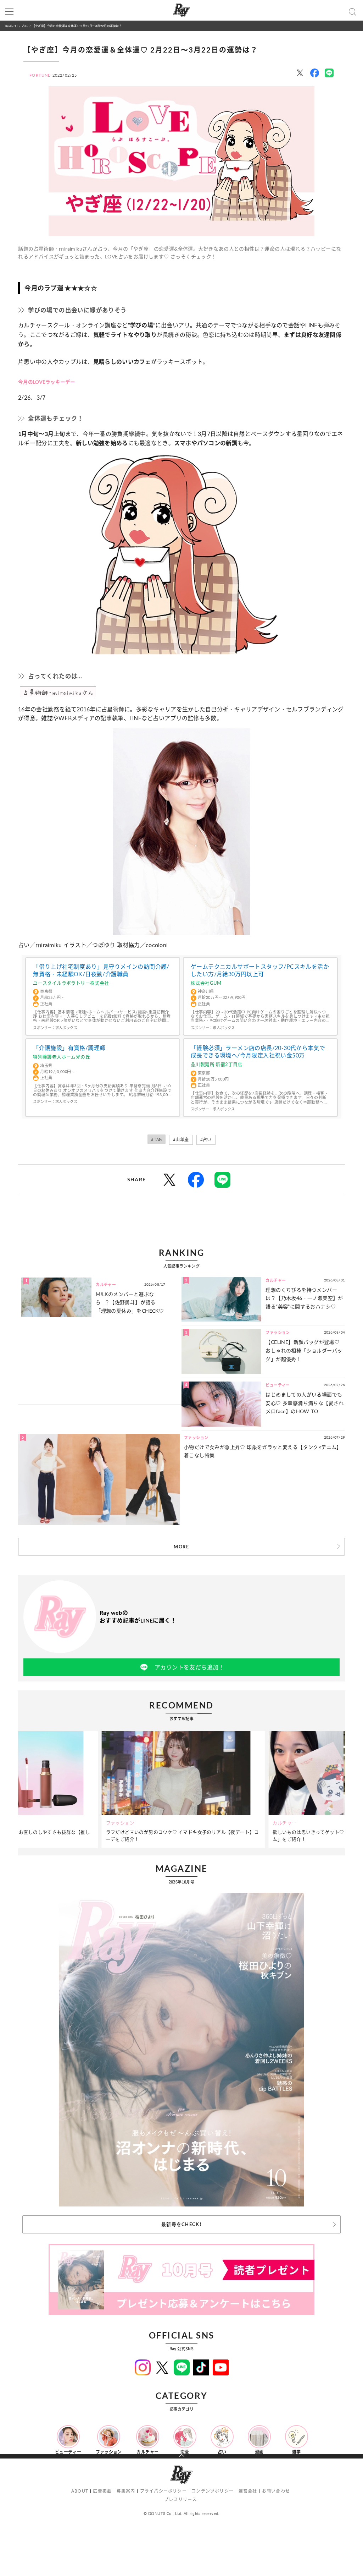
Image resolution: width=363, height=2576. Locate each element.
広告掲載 (102, 2491)
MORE (181, 1547)
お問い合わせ (276, 2491)
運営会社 (248, 2491)
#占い (206, 1140)
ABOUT (80, 2491)
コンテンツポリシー (213, 2491)
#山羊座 (181, 1140)
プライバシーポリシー (163, 2491)
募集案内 (126, 2491)
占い (25, 26)
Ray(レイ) (11, 26)
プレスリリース (180, 2500)
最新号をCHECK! (181, 2224)
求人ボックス (66, 1028)
